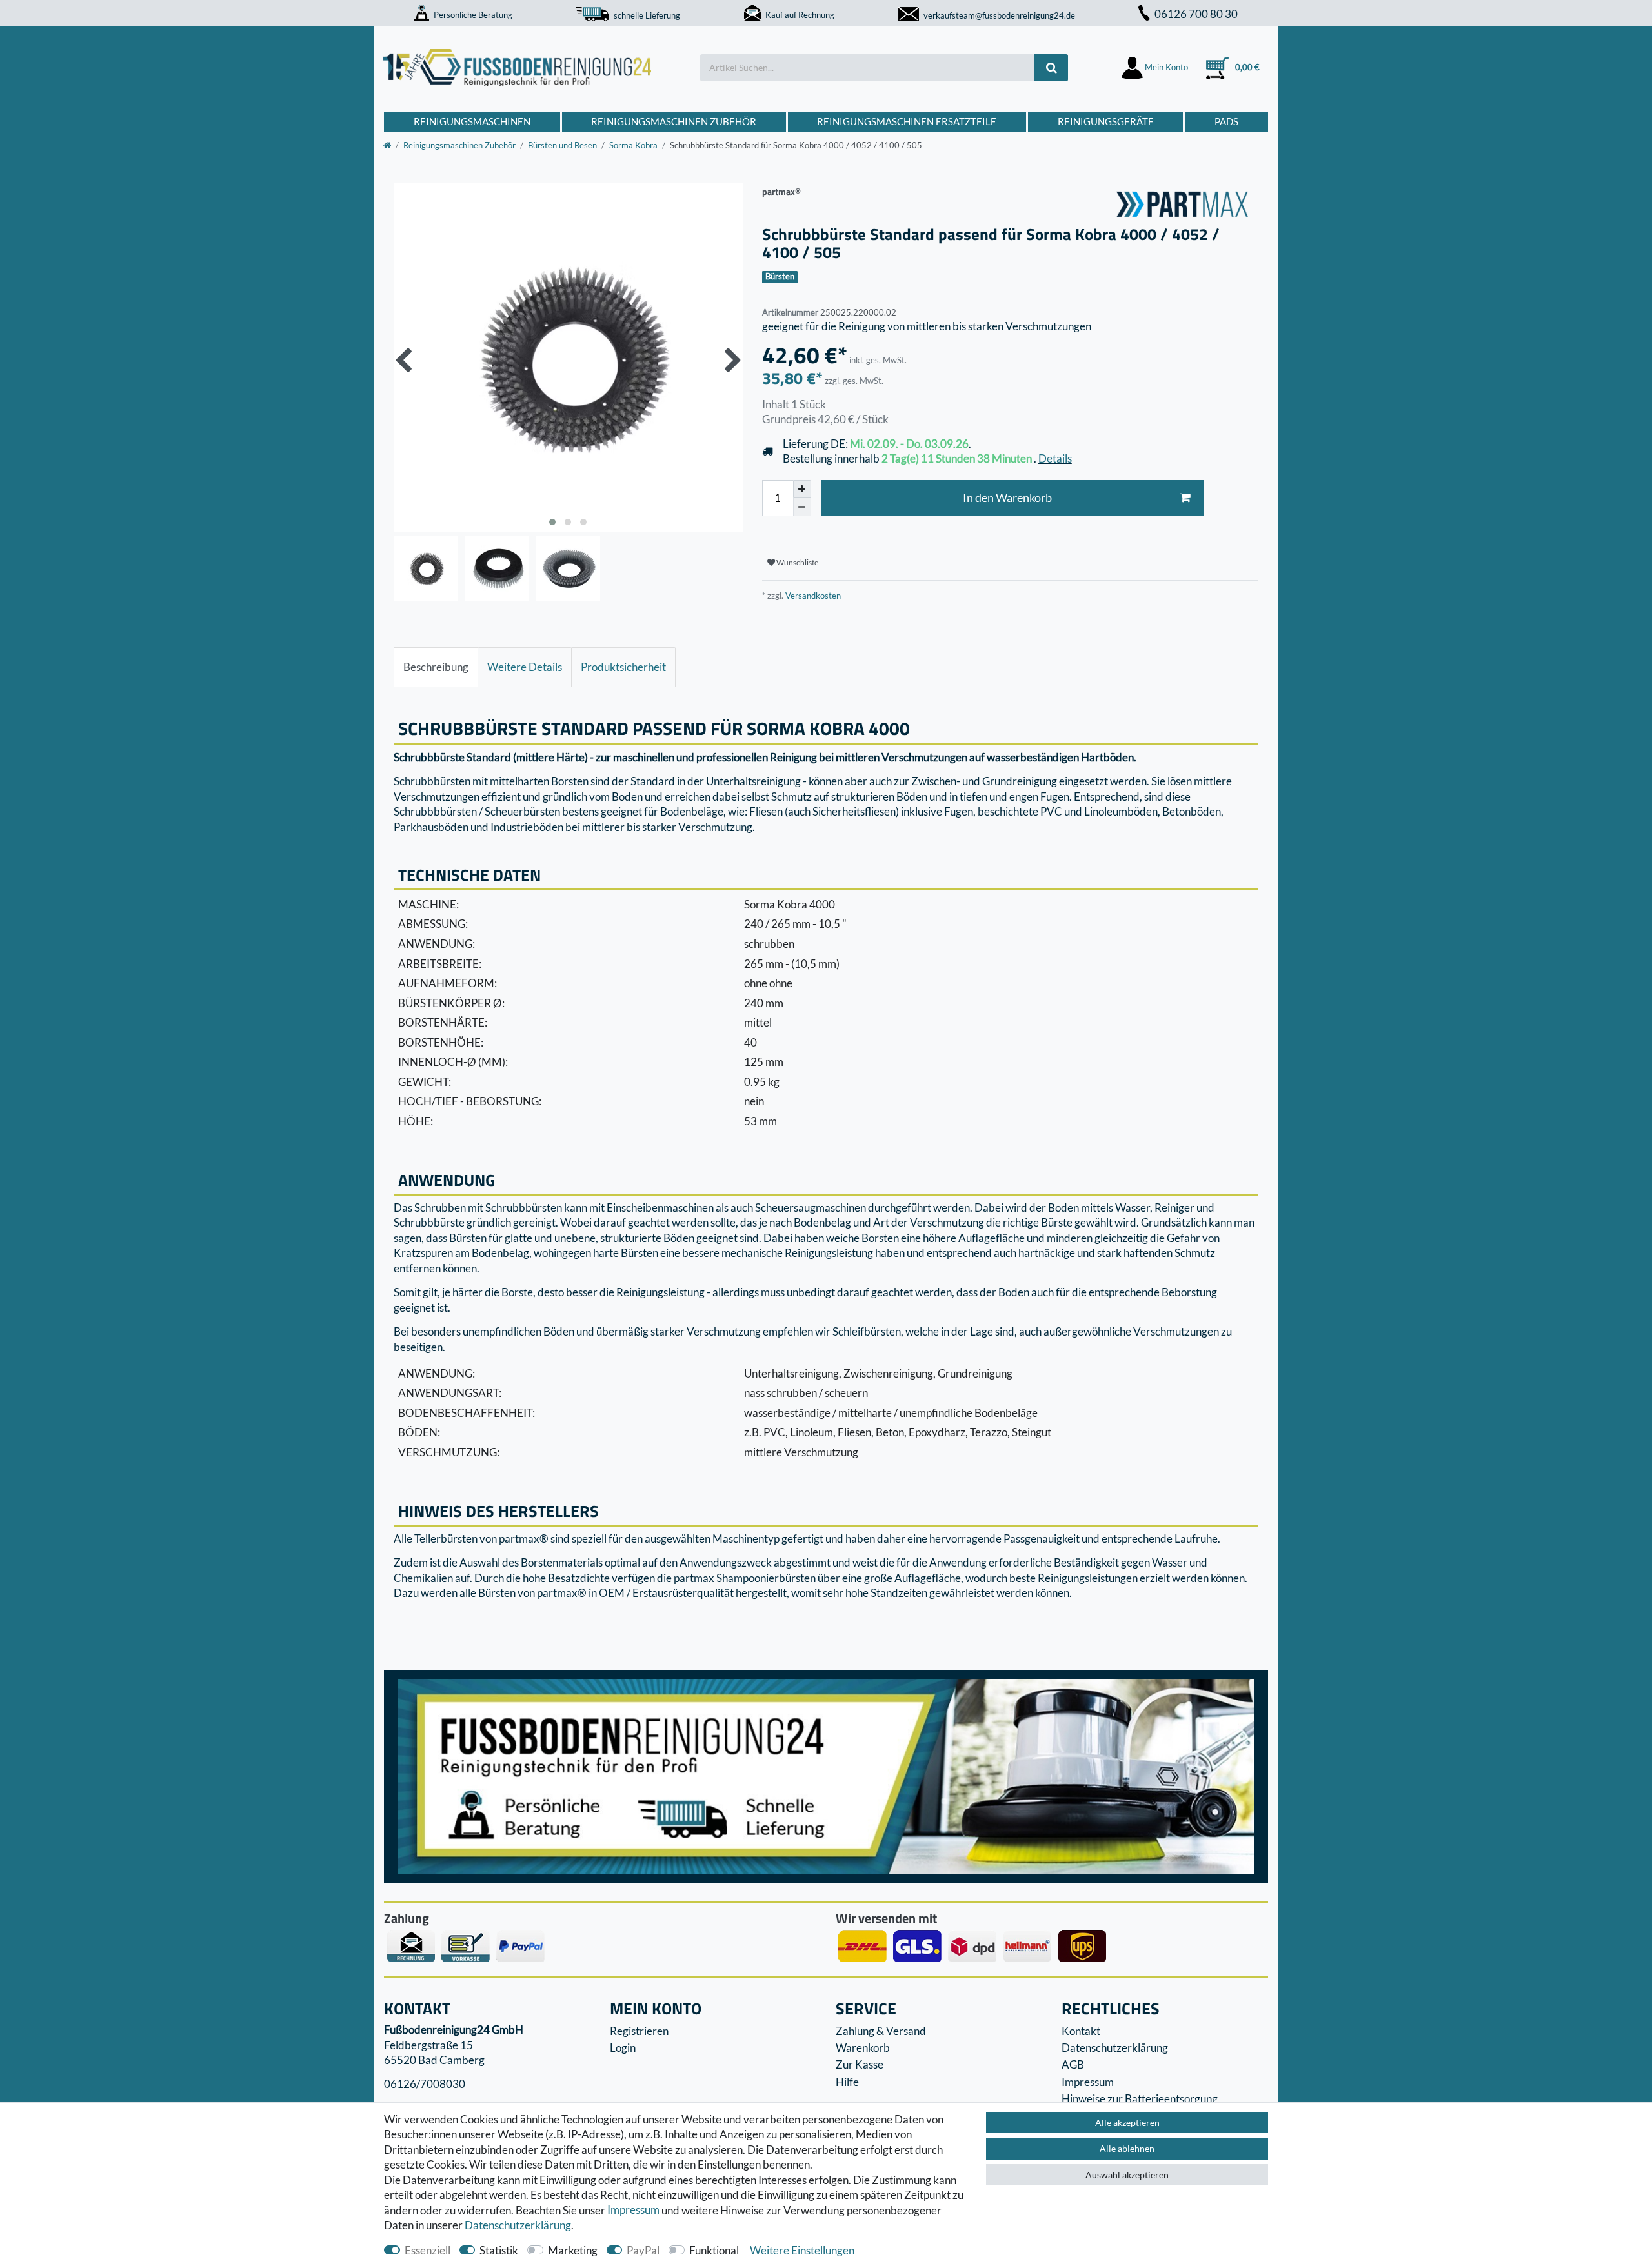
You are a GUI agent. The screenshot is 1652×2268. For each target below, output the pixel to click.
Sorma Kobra (633, 145)
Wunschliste (797, 562)
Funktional (714, 2250)
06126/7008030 (425, 2084)
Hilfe (847, 2082)
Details (1055, 458)
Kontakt (1081, 2031)
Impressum (633, 2210)
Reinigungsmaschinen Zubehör (674, 121)
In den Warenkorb (1007, 498)
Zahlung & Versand (881, 2031)
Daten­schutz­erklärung (518, 2225)
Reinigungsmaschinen (472, 121)
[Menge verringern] (802, 507)
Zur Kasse (860, 2064)
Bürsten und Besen (562, 145)
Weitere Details (525, 667)
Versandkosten (812, 596)
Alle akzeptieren (1127, 2122)
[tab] (436, 667)
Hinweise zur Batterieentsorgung (1140, 2099)
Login (623, 2048)
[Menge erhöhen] (802, 489)
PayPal (643, 2250)
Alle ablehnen (1127, 2148)
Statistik (499, 2250)
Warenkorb (863, 2048)
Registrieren (639, 2031)
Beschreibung (436, 667)
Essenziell (428, 2250)
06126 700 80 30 (1196, 14)
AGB (1073, 2064)
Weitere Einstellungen (802, 2250)
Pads (1226, 121)
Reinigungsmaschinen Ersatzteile (907, 121)
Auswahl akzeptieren (1127, 2175)
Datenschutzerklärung (1115, 2048)
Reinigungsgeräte (1106, 121)
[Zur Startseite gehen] (387, 145)
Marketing (573, 2250)
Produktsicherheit (623, 667)
